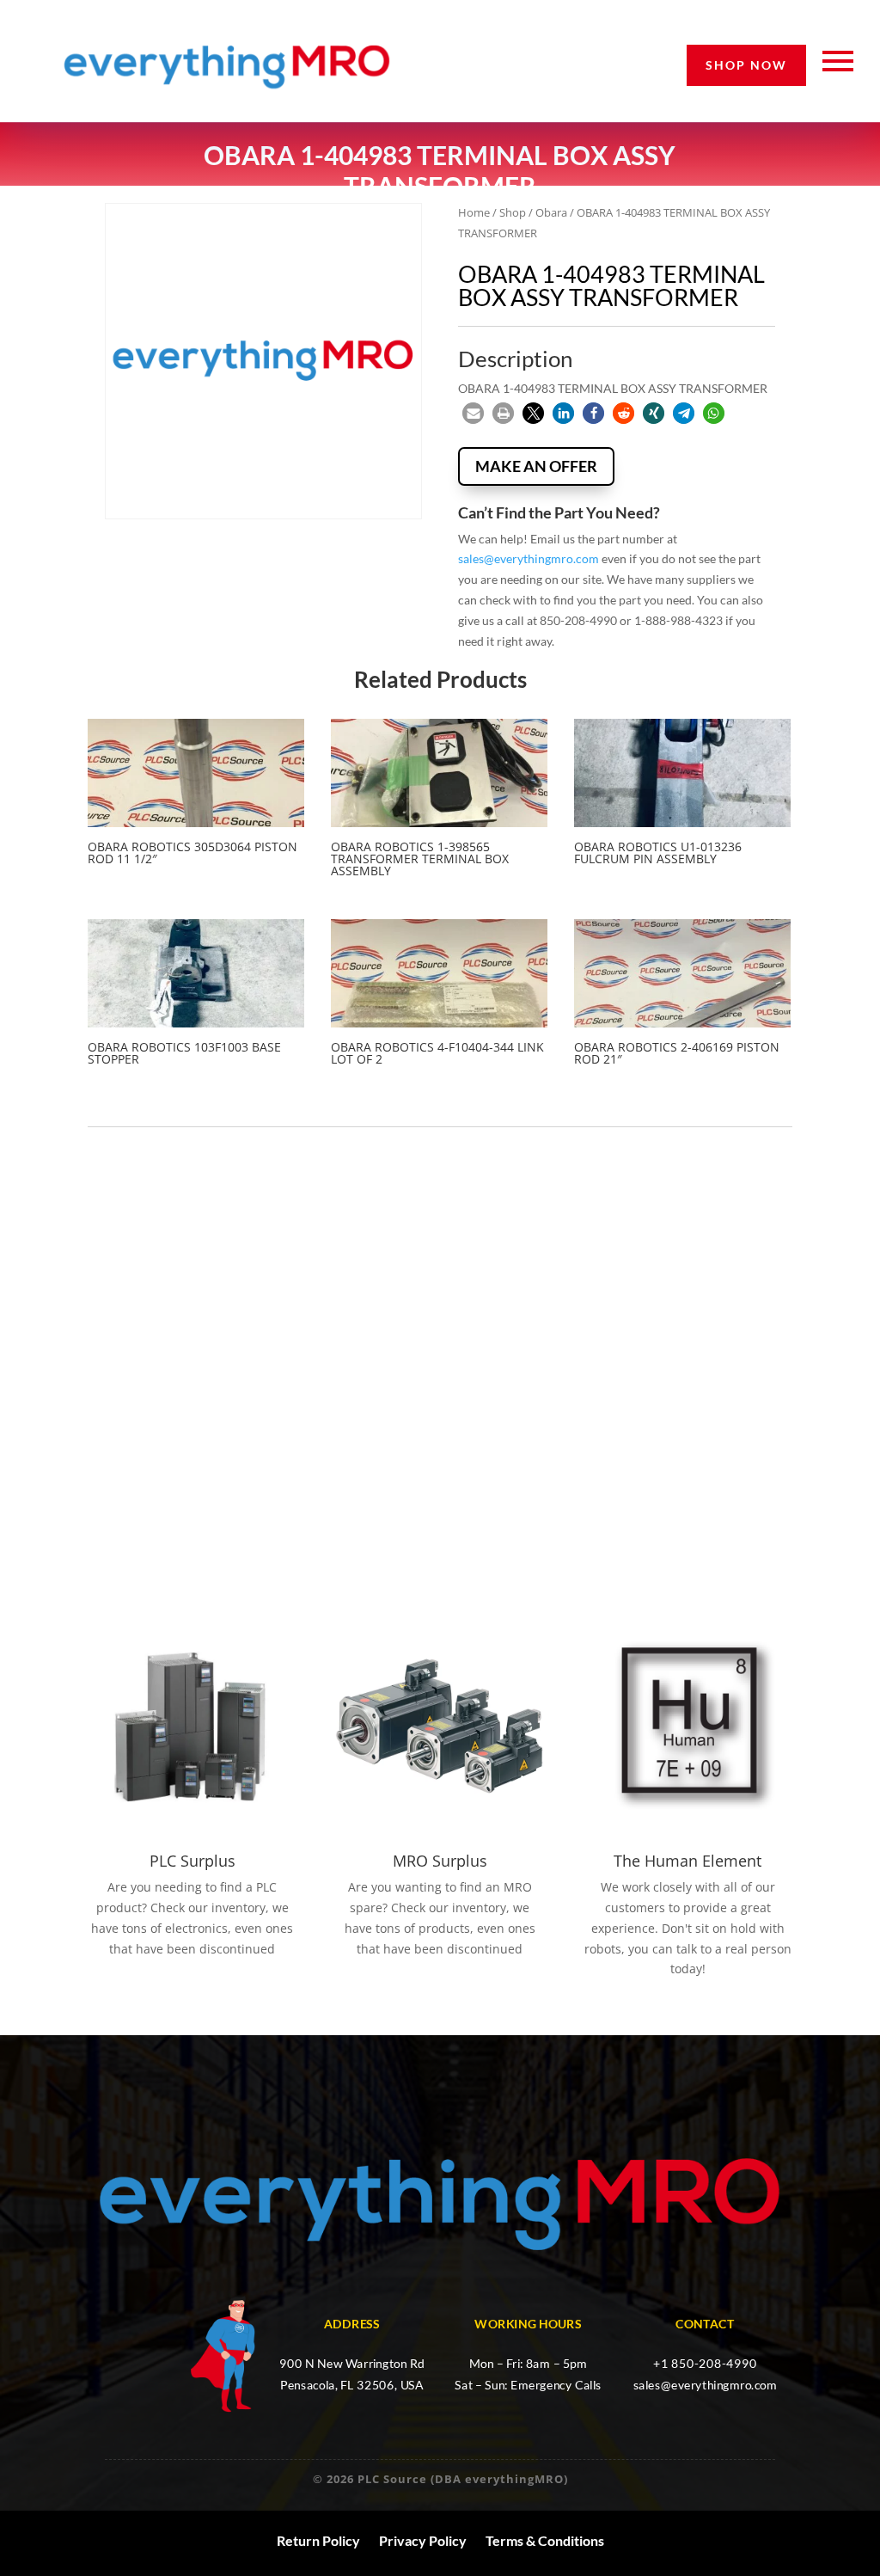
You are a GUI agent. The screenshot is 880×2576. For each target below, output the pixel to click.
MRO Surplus (440, 1861)
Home (474, 212)
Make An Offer (536, 466)
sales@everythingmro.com (529, 558)
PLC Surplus (192, 1861)
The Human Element (687, 1861)
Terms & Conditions (545, 2541)
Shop (513, 212)
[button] (473, 413)
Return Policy (318, 2541)
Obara (551, 212)
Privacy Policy (423, 2541)
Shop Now (746, 65)
